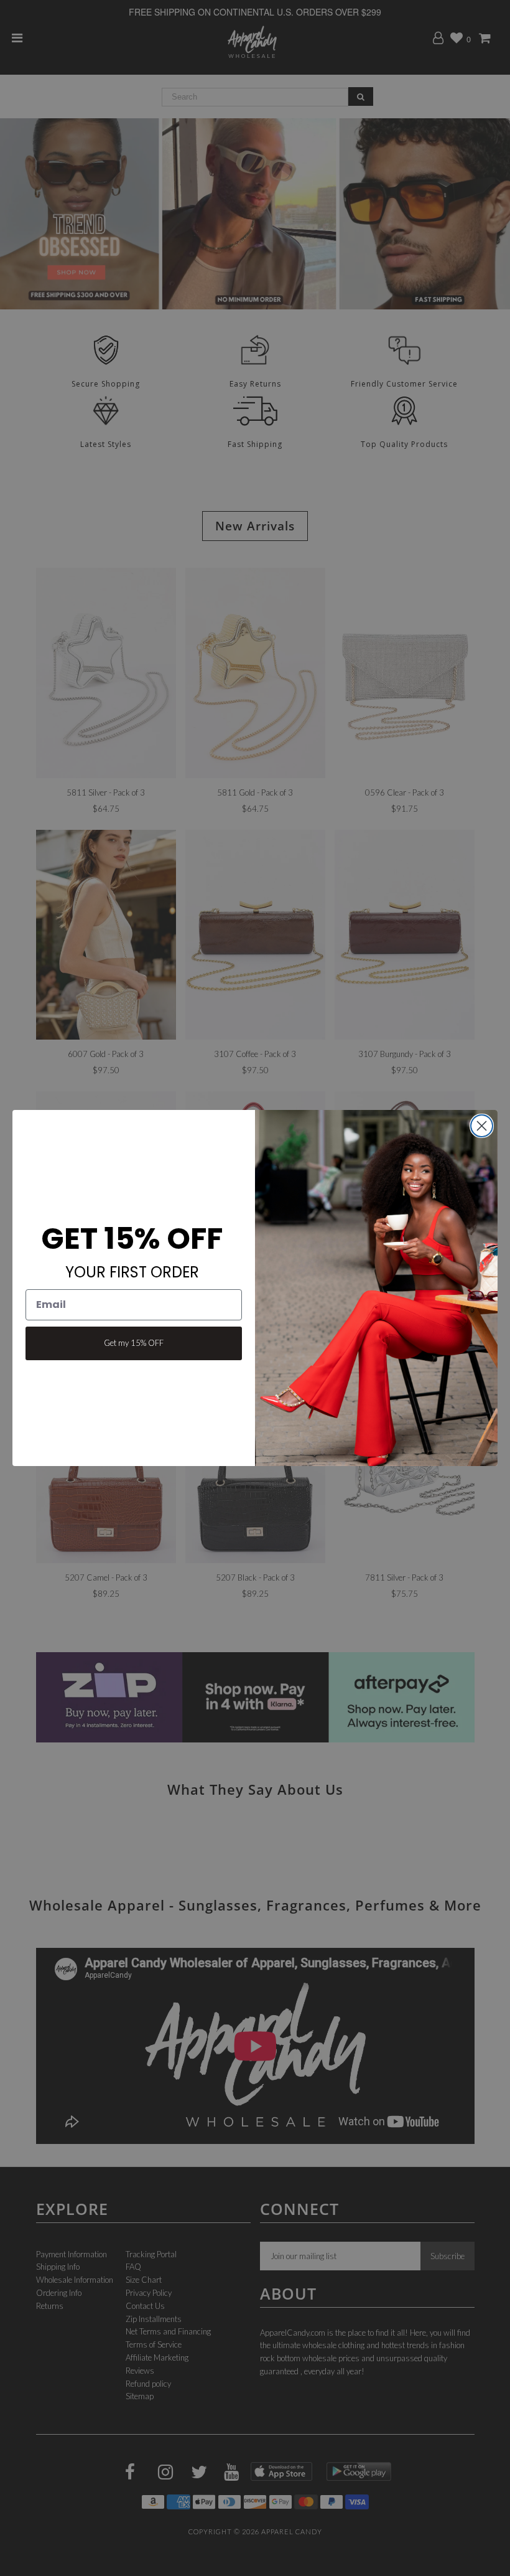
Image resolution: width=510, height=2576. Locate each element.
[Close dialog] (482, 1126)
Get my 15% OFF (134, 1343)
